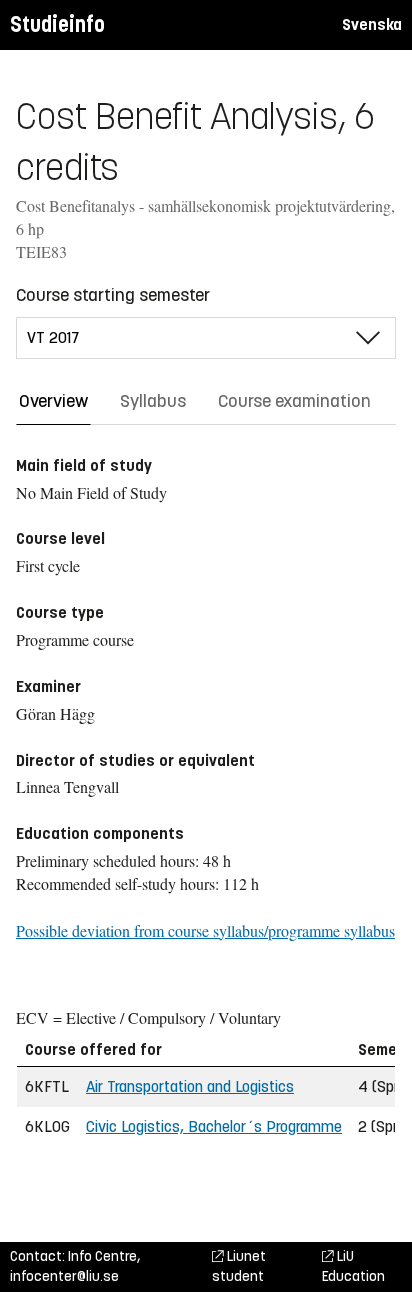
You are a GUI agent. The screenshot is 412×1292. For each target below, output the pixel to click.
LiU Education (353, 1266)
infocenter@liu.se (64, 1276)
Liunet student (239, 1266)
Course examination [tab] (294, 401)
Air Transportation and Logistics (190, 1086)
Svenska (372, 24)
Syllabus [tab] (153, 401)
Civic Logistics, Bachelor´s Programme (214, 1126)
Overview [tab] (53, 401)
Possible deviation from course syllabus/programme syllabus (205, 930)
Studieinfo (57, 24)
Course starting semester (113, 295)
